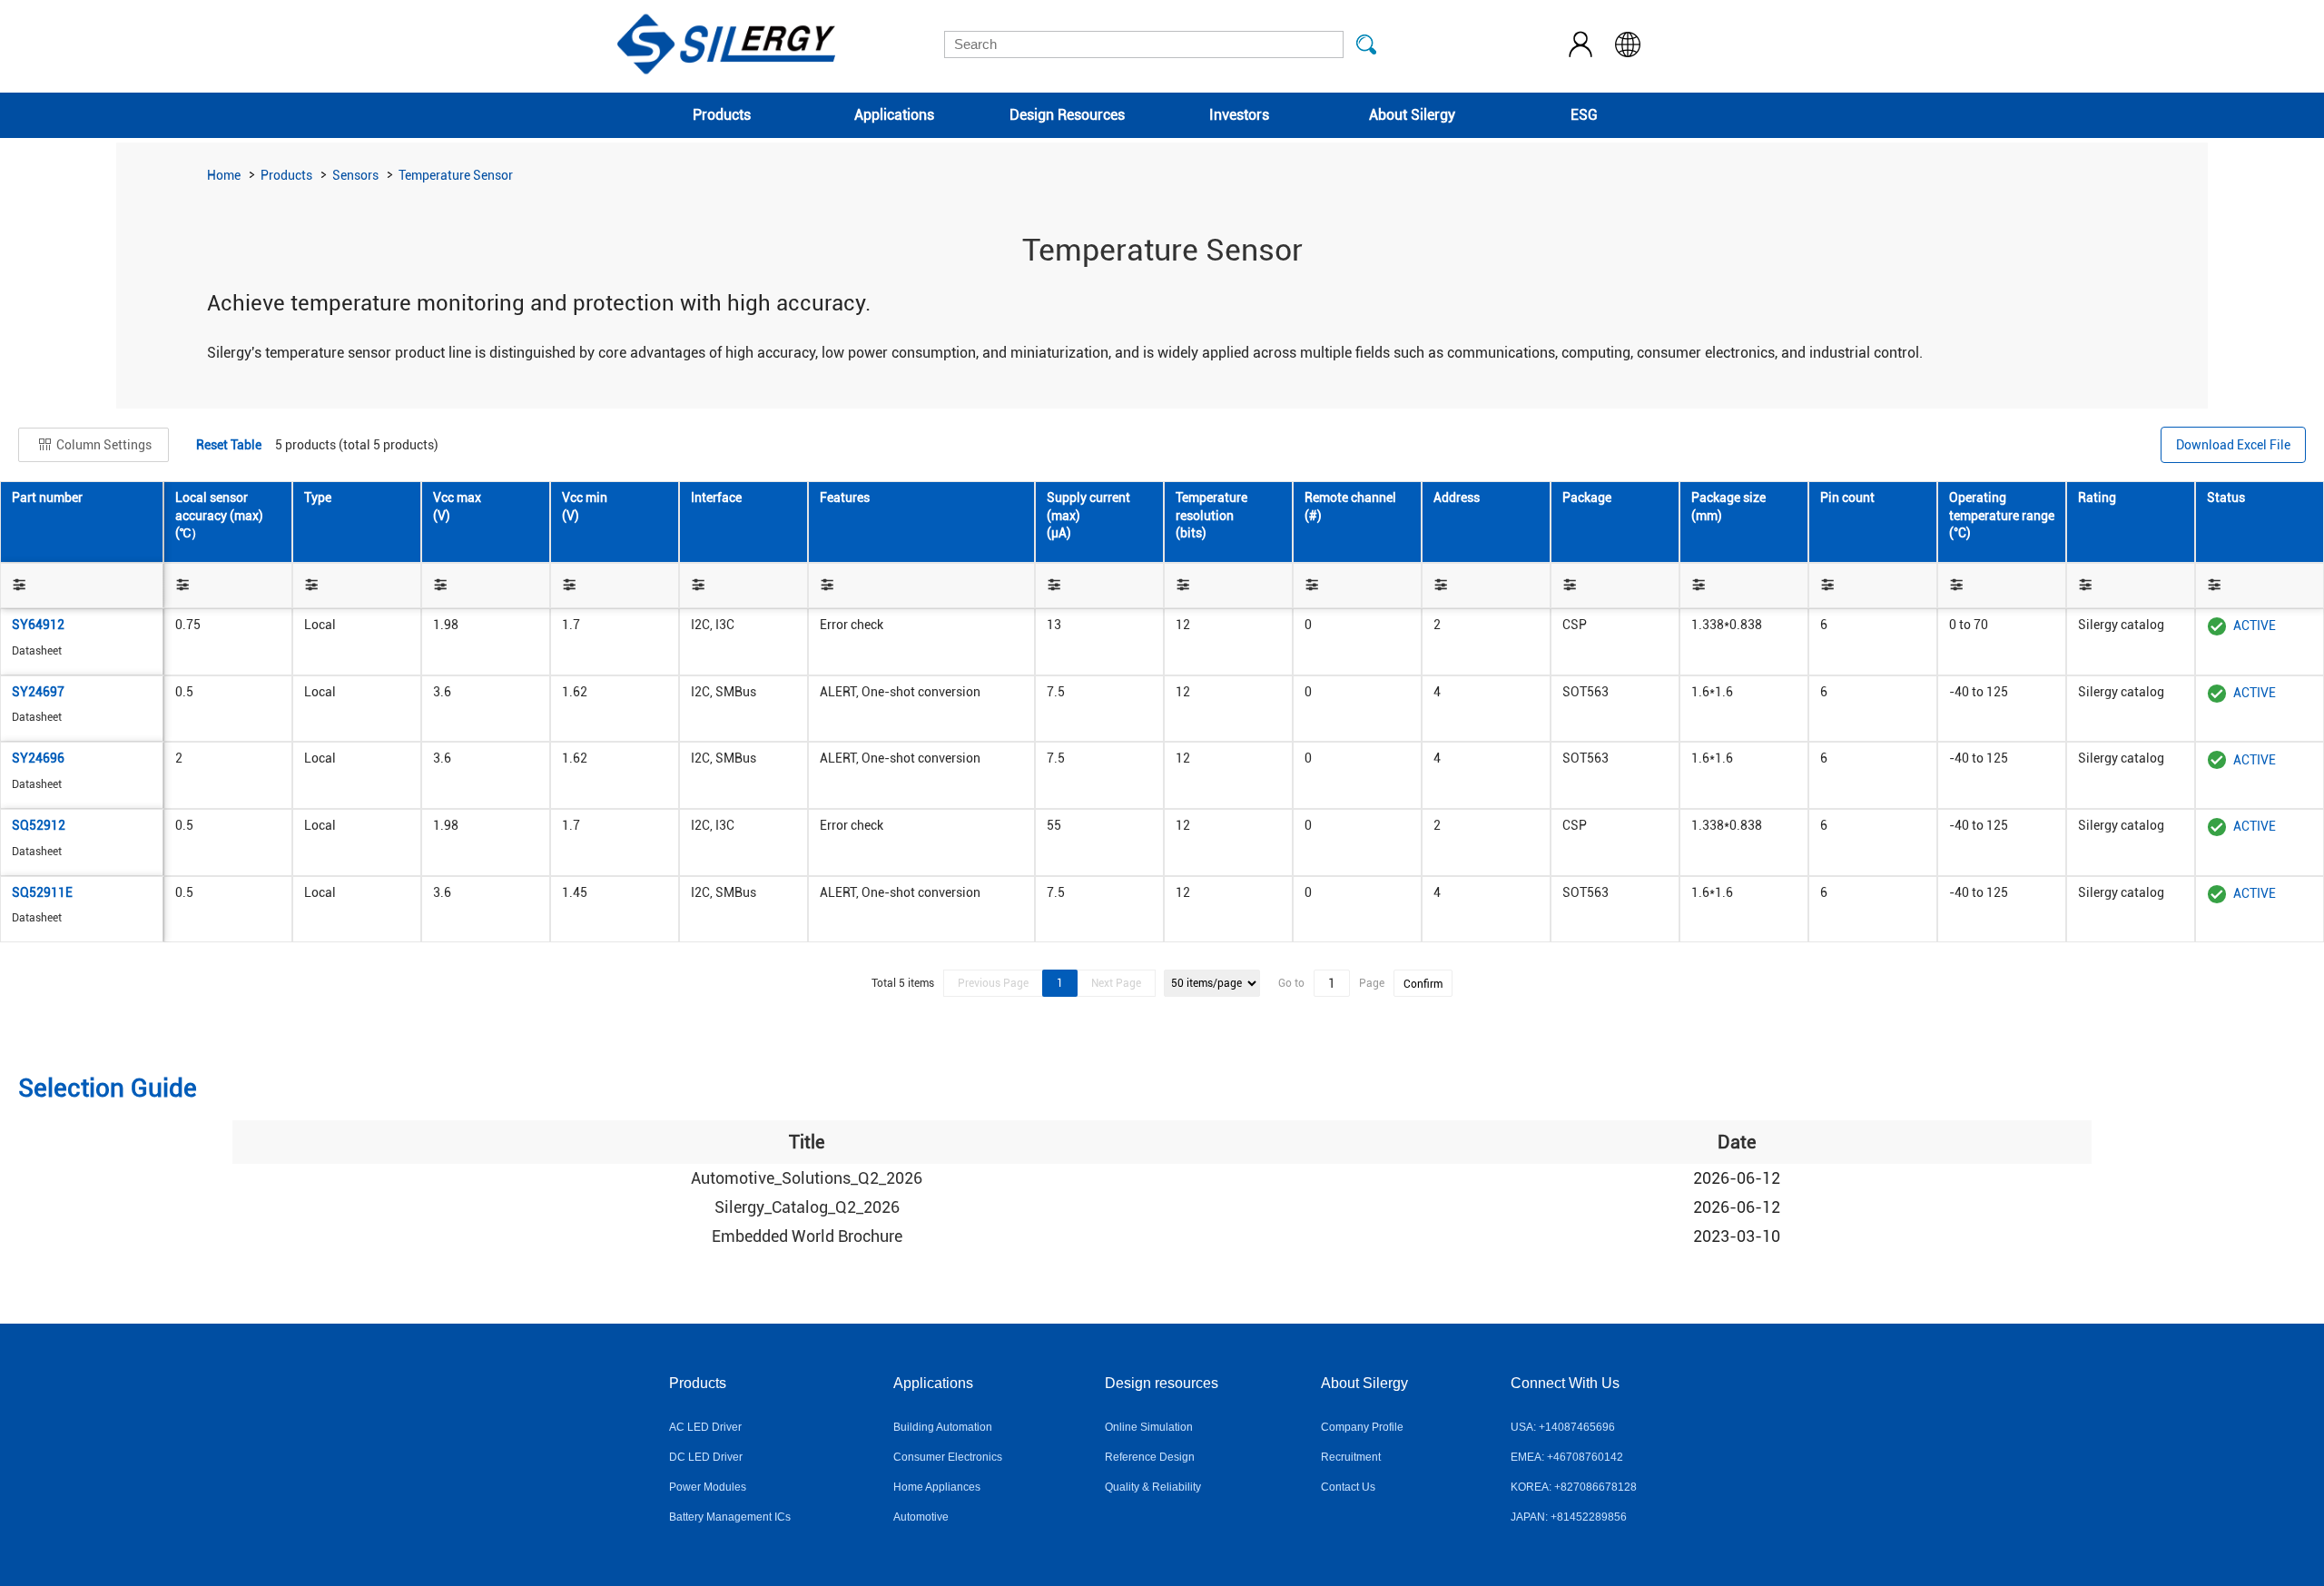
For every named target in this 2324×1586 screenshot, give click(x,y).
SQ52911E (42, 892)
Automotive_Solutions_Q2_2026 (807, 1178)
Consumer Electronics (948, 1457)
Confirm (1423, 984)
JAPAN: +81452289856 (1569, 1517)
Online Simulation (1149, 1427)
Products (722, 115)
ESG (1584, 115)
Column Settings (103, 445)
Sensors (355, 175)
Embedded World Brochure (807, 1236)
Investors (1239, 115)
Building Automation (943, 1427)
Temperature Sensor (456, 175)
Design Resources (1067, 115)
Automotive (921, 1517)
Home (224, 175)
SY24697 (38, 692)
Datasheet (37, 651)
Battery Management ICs (730, 1517)
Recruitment (1351, 1457)
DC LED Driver (706, 1457)
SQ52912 (39, 825)
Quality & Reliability (1153, 1487)
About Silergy (1412, 115)
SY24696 (38, 758)
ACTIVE (2255, 626)
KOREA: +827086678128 (1574, 1487)
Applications (894, 115)
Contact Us (1348, 1487)
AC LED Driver (705, 1427)
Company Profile (1362, 1427)
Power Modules (708, 1487)
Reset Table (229, 445)
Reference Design (1150, 1457)
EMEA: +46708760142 (1567, 1457)
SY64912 (38, 625)
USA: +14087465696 (1563, 1427)
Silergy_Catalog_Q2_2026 (807, 1207)
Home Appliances (937, 1487)
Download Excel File (2233, 445)
